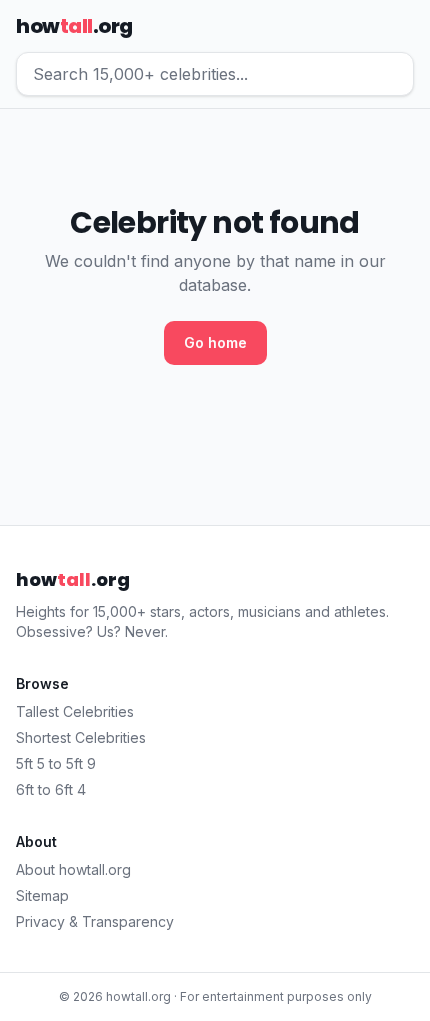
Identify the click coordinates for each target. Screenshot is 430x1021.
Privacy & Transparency (95, 921)
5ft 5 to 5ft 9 (56, 763)
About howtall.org (73, 869)
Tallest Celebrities (75, 711)
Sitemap (42, 895)
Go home (215, 342)
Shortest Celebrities (81, 737)
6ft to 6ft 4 (51, 789)
